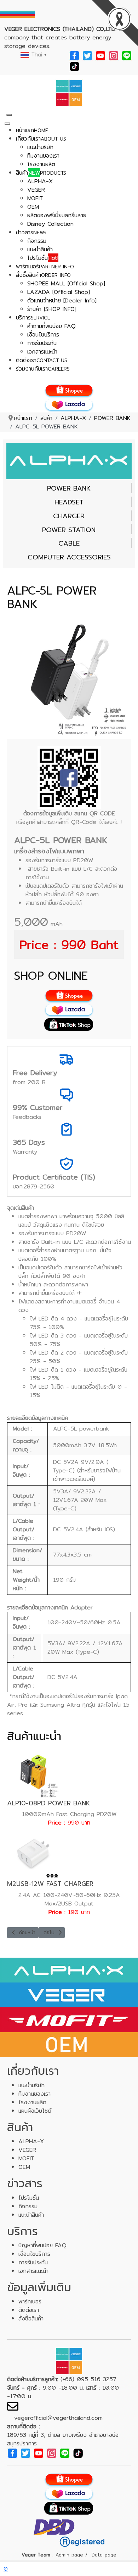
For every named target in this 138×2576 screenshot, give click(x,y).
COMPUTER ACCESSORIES (69, 557)
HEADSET (69, 502)
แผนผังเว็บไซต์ (35, 2111)
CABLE (69, 543)
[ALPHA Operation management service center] (69, 92)
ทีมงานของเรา (34, 2094)
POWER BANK (69, 488)
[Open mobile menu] (9, 115)
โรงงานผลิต (32, 2102)
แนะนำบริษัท (31, 2085)
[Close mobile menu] (7, 124)
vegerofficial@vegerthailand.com (58, 2418)
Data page (104, 2555)
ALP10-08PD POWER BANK (49, 1803)
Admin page (69, 2555)
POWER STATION (69, 530)
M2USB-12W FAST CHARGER (50, 1884)
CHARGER (69, 516)
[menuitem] (32, 130)
